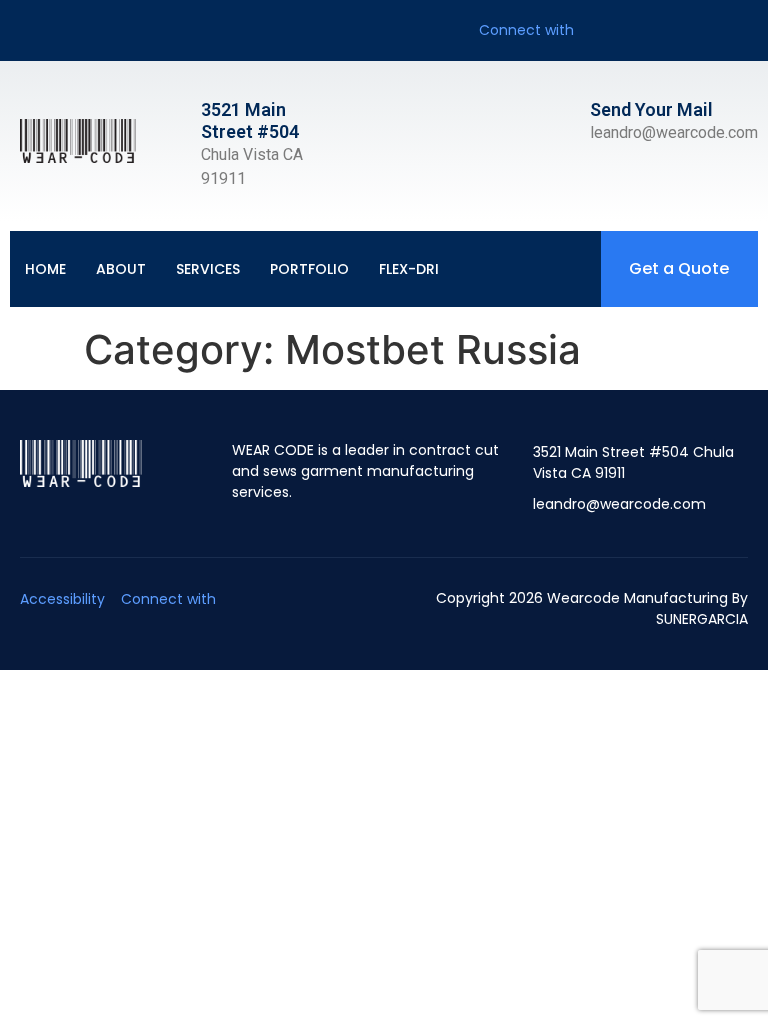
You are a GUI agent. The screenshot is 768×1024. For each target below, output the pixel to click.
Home (45, 269)
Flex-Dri (409, 269)
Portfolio (309, 269)
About (121, 269)
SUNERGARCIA (702, 619)
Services (208, 269)
